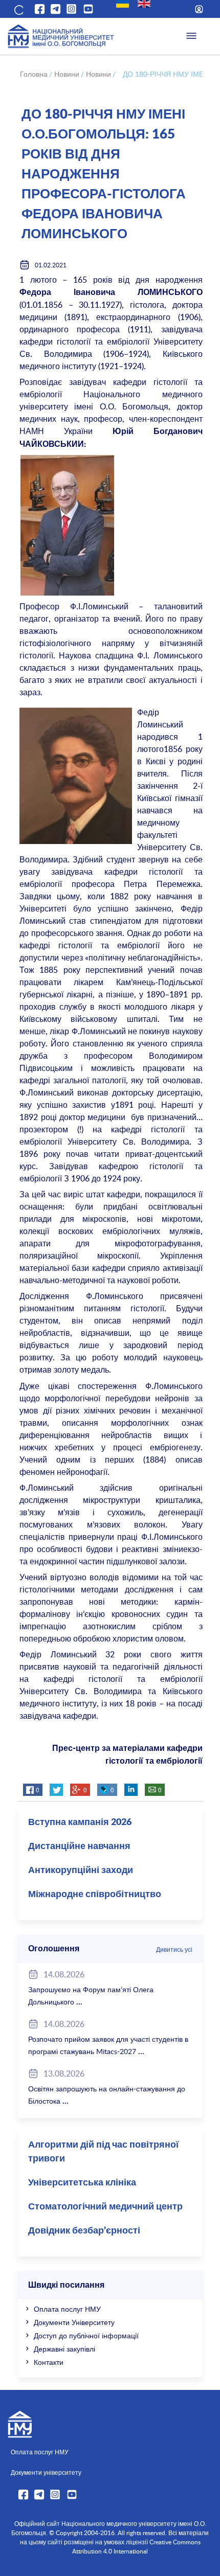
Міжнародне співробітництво (95, 1895)
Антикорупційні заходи (81, 1871)
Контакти (49, 2362)
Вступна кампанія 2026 (80, 1822)
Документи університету (46, 2472)
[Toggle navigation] (191, 36)
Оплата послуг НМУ (67, 2309)
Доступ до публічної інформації (86, 2335)
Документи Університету (74, 2322)
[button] (18, 9)
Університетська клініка (82, 2183)
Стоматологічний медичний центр (105, 2207)
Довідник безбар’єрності (84, 2231)
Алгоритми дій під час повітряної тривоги (103, 2152)
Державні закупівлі (64, 2349)
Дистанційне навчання (79, 1846)
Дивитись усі (174, 1949)
